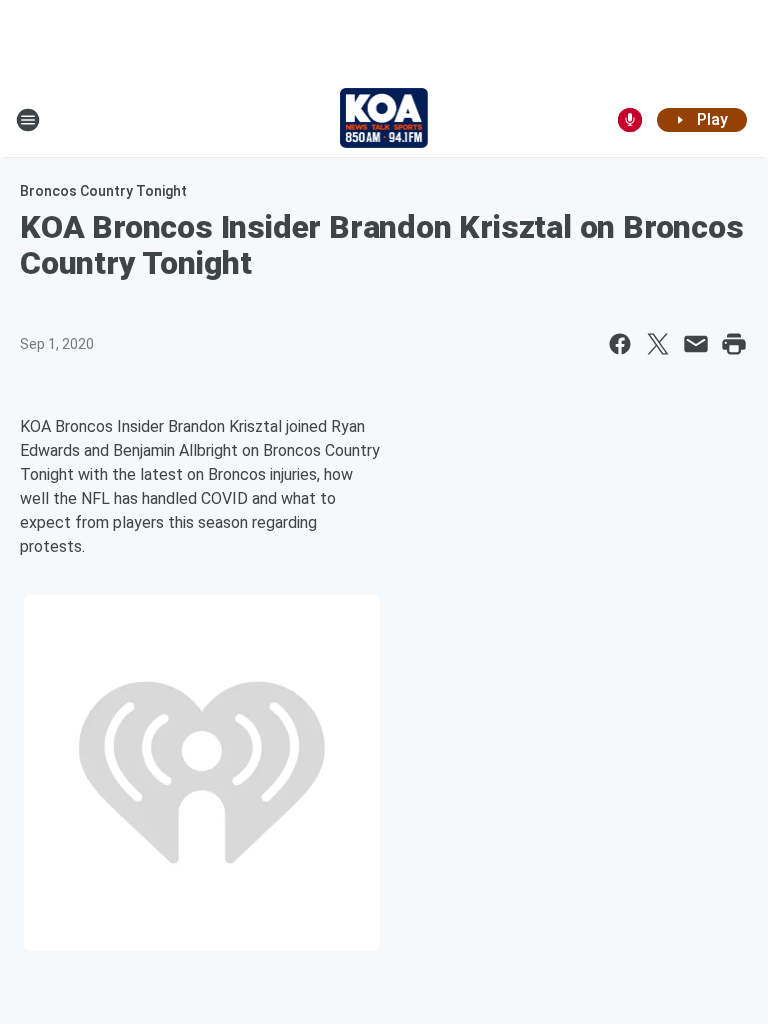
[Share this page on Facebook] (620, 344)
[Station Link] (384, 120)
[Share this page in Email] (696, 344)
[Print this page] (734, 344)
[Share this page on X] (658, 344)
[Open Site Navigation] (28, 120)
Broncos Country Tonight (103, 191)
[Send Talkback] (630, 120)
